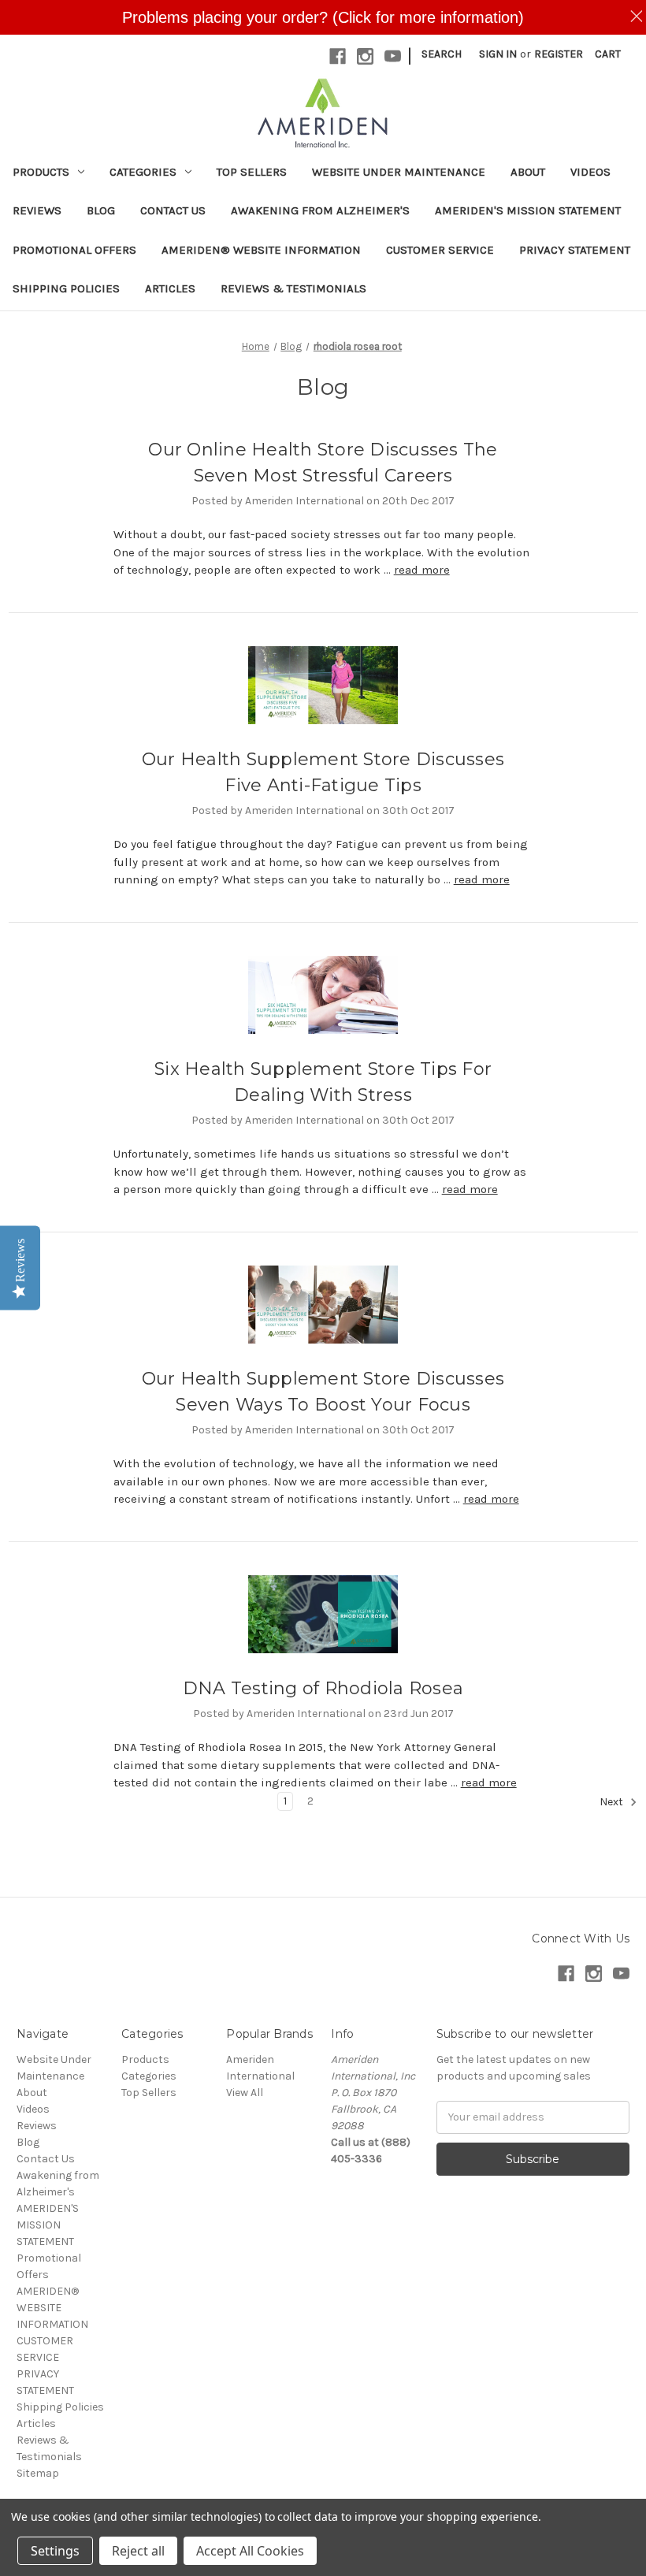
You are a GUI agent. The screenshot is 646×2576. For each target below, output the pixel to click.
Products (41, 172)
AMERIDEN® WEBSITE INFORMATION (261, 250)
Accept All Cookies (250, 2551)
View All (245, 2093)
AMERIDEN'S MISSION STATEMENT (528, 210)
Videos (590, 172)
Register (559, 54)
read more (422, 570)
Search (442, 54)
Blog (101, 210)
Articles (170, 288)
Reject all (138, 2551)
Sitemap (38, 2473)
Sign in (498, 54)
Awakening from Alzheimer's (320, 210)
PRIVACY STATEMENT (575, 250)
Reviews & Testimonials (293, 288)
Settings (55, 2551)
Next (613, 1802)
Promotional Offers (74, 250)
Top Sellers (252, 172)
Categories (143, 172)
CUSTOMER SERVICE (440, 250)
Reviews (37, 210)
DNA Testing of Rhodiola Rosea (323, 1688)
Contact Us (173, 210)
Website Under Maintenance (399, 172)
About (528, 172)
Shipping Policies (66, 288)
